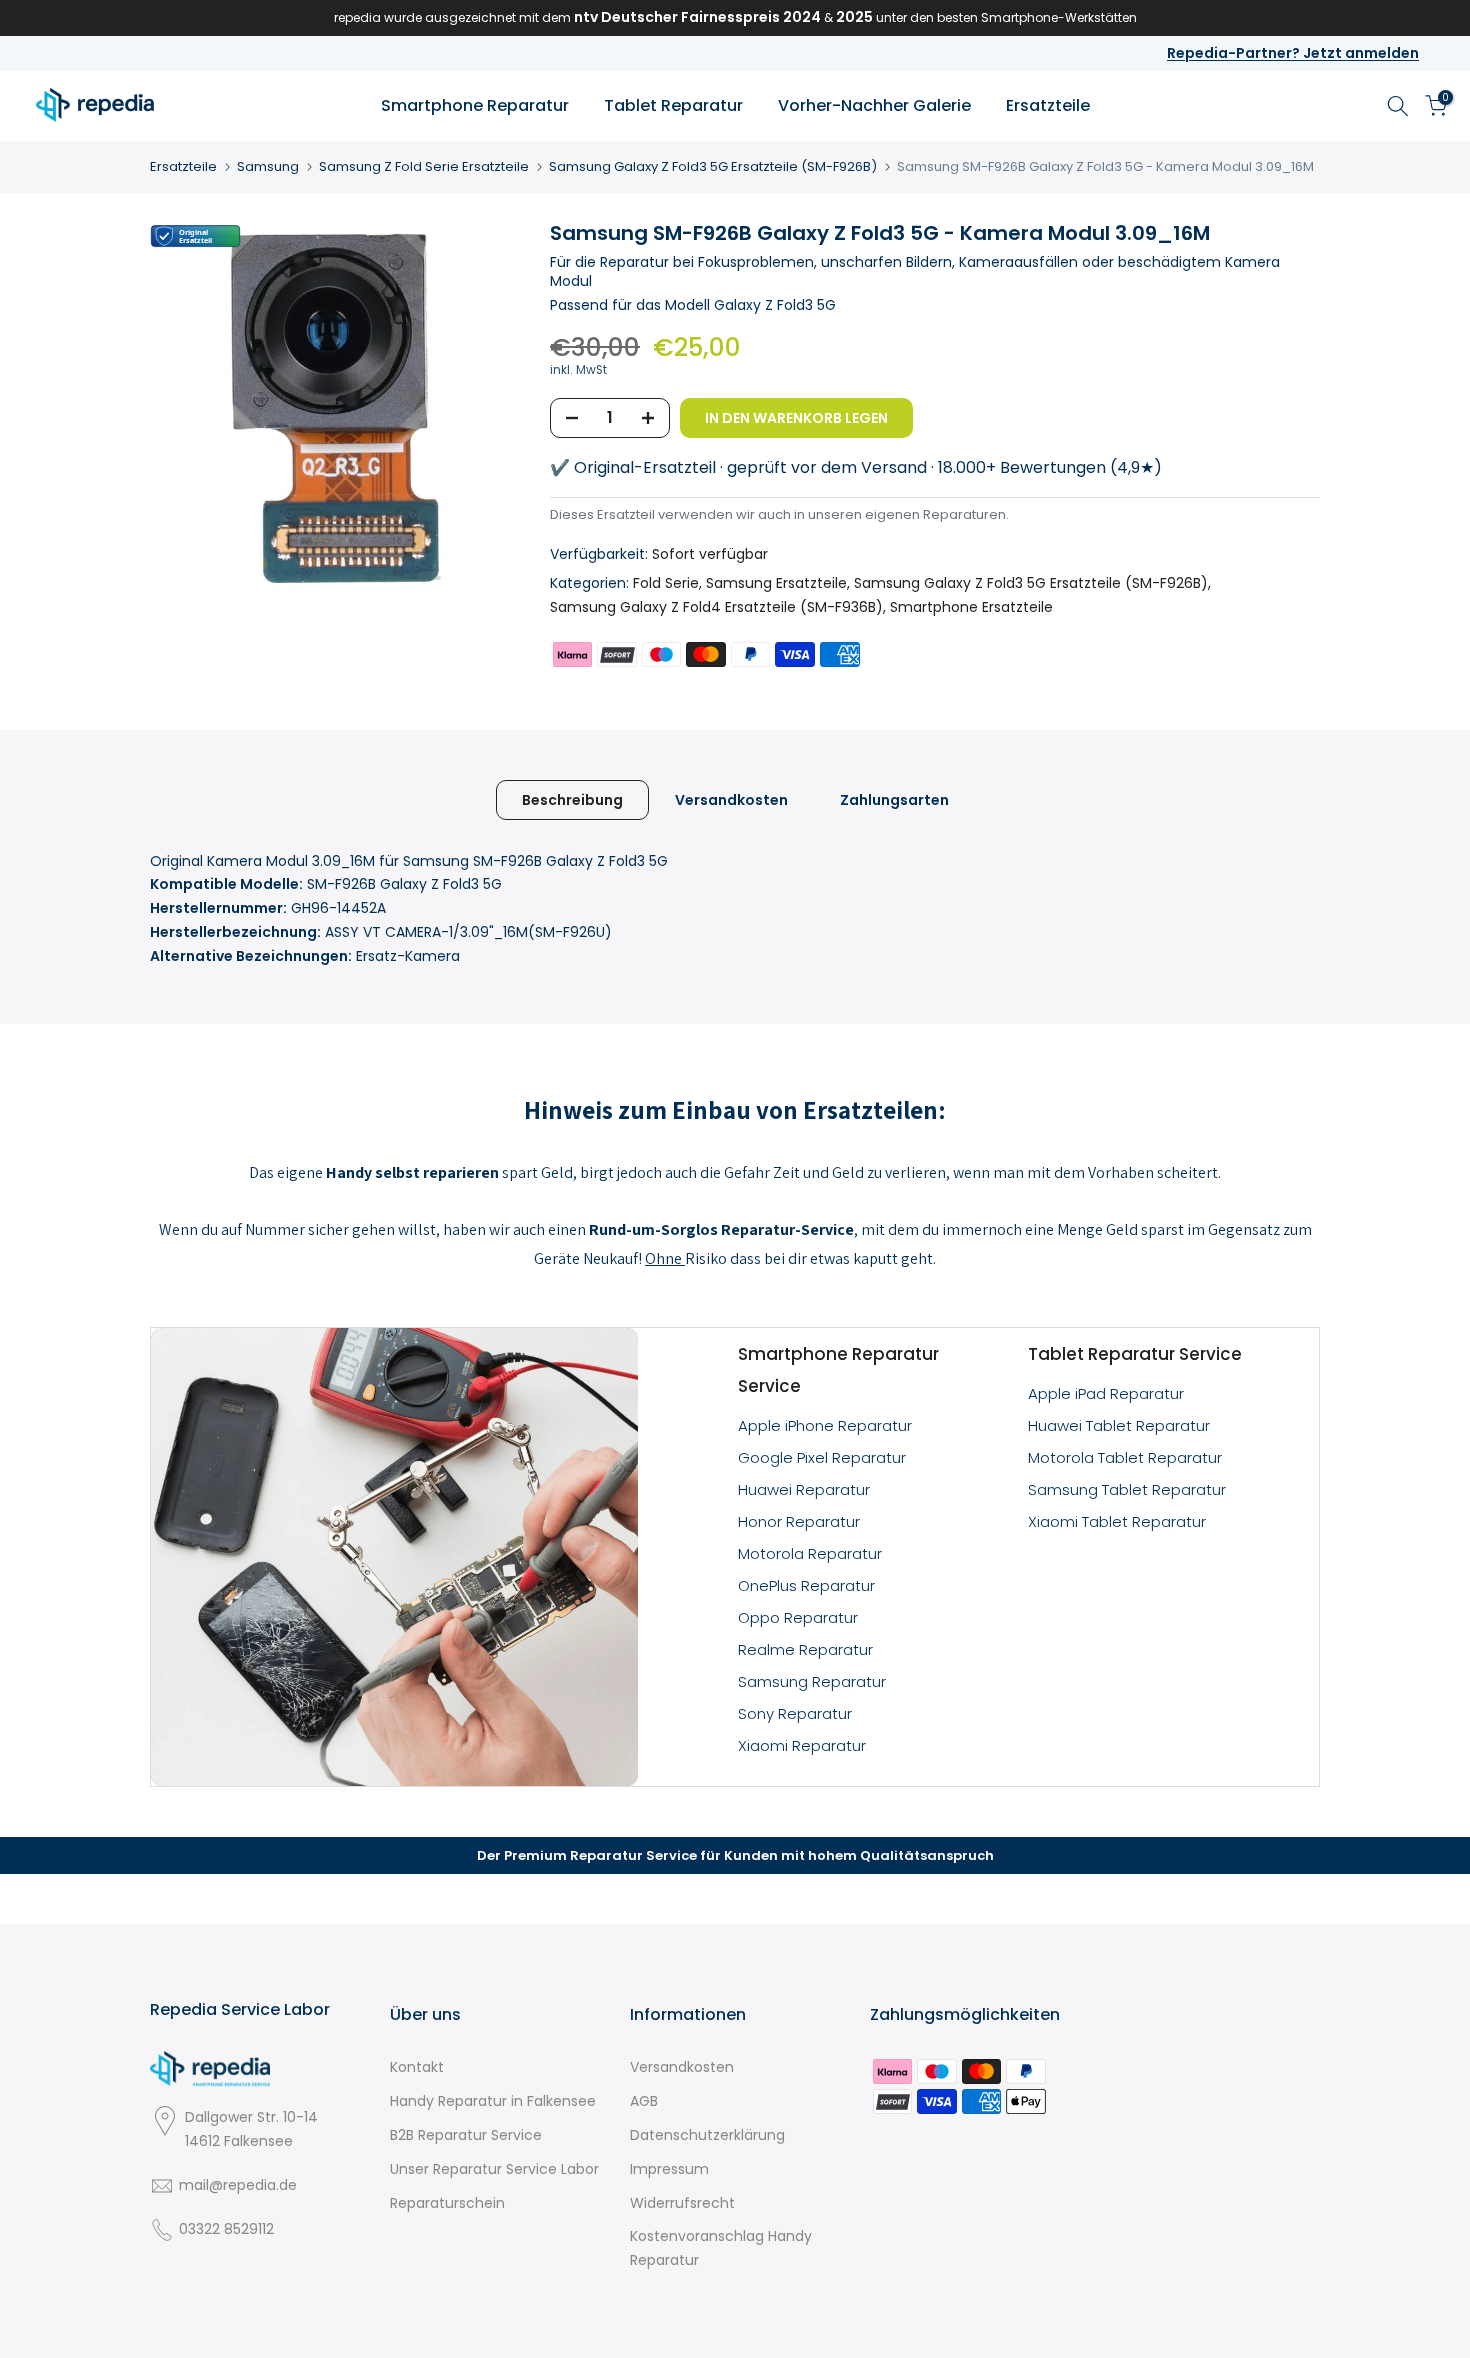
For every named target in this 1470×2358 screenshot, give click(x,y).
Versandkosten (731, 799)
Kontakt (417, 2067)
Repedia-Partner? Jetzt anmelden (1293, 53)
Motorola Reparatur (810, 1553)
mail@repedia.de (238, 2185)
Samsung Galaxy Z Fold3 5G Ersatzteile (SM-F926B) (713, 166)
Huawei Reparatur (804, 1489)
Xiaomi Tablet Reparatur (1117, 1521)
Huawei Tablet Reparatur (1119, 1425)
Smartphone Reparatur (475, 105)
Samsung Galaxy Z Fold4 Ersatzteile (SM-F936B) (716, 607)
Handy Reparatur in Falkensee (493, 2101)
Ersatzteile (1048, 105)
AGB (644, 2101)
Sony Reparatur (795, 1713)
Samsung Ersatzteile (776, 583)
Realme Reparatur (805, 1649)
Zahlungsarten (894, 799)
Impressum (669, 2169)
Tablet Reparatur (673, 105)
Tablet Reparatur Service (1135, 1354)
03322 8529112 (226, 2229)
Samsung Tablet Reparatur (1127, 1489)
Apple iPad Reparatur (1106, 1393)
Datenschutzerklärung (707, 2135)
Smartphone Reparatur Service (838, 1370)
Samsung (268, 166)
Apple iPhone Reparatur (825, 1425)
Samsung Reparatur (812, 1681)
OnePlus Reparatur (806, 1585)
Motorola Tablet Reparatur (1125, 1457)
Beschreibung (572, 799)
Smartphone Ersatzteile (971, 607)
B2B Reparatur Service (466, 2135)
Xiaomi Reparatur (802, 1745)
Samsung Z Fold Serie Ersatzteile (424, 166)
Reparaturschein (447, 2203)
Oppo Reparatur (798, 1617)
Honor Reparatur (799, 1521)
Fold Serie (666, 583)
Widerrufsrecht (682, 2203)
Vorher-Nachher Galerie (874, 105)
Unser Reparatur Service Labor (494, 2169)
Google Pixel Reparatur (822, 1457)
